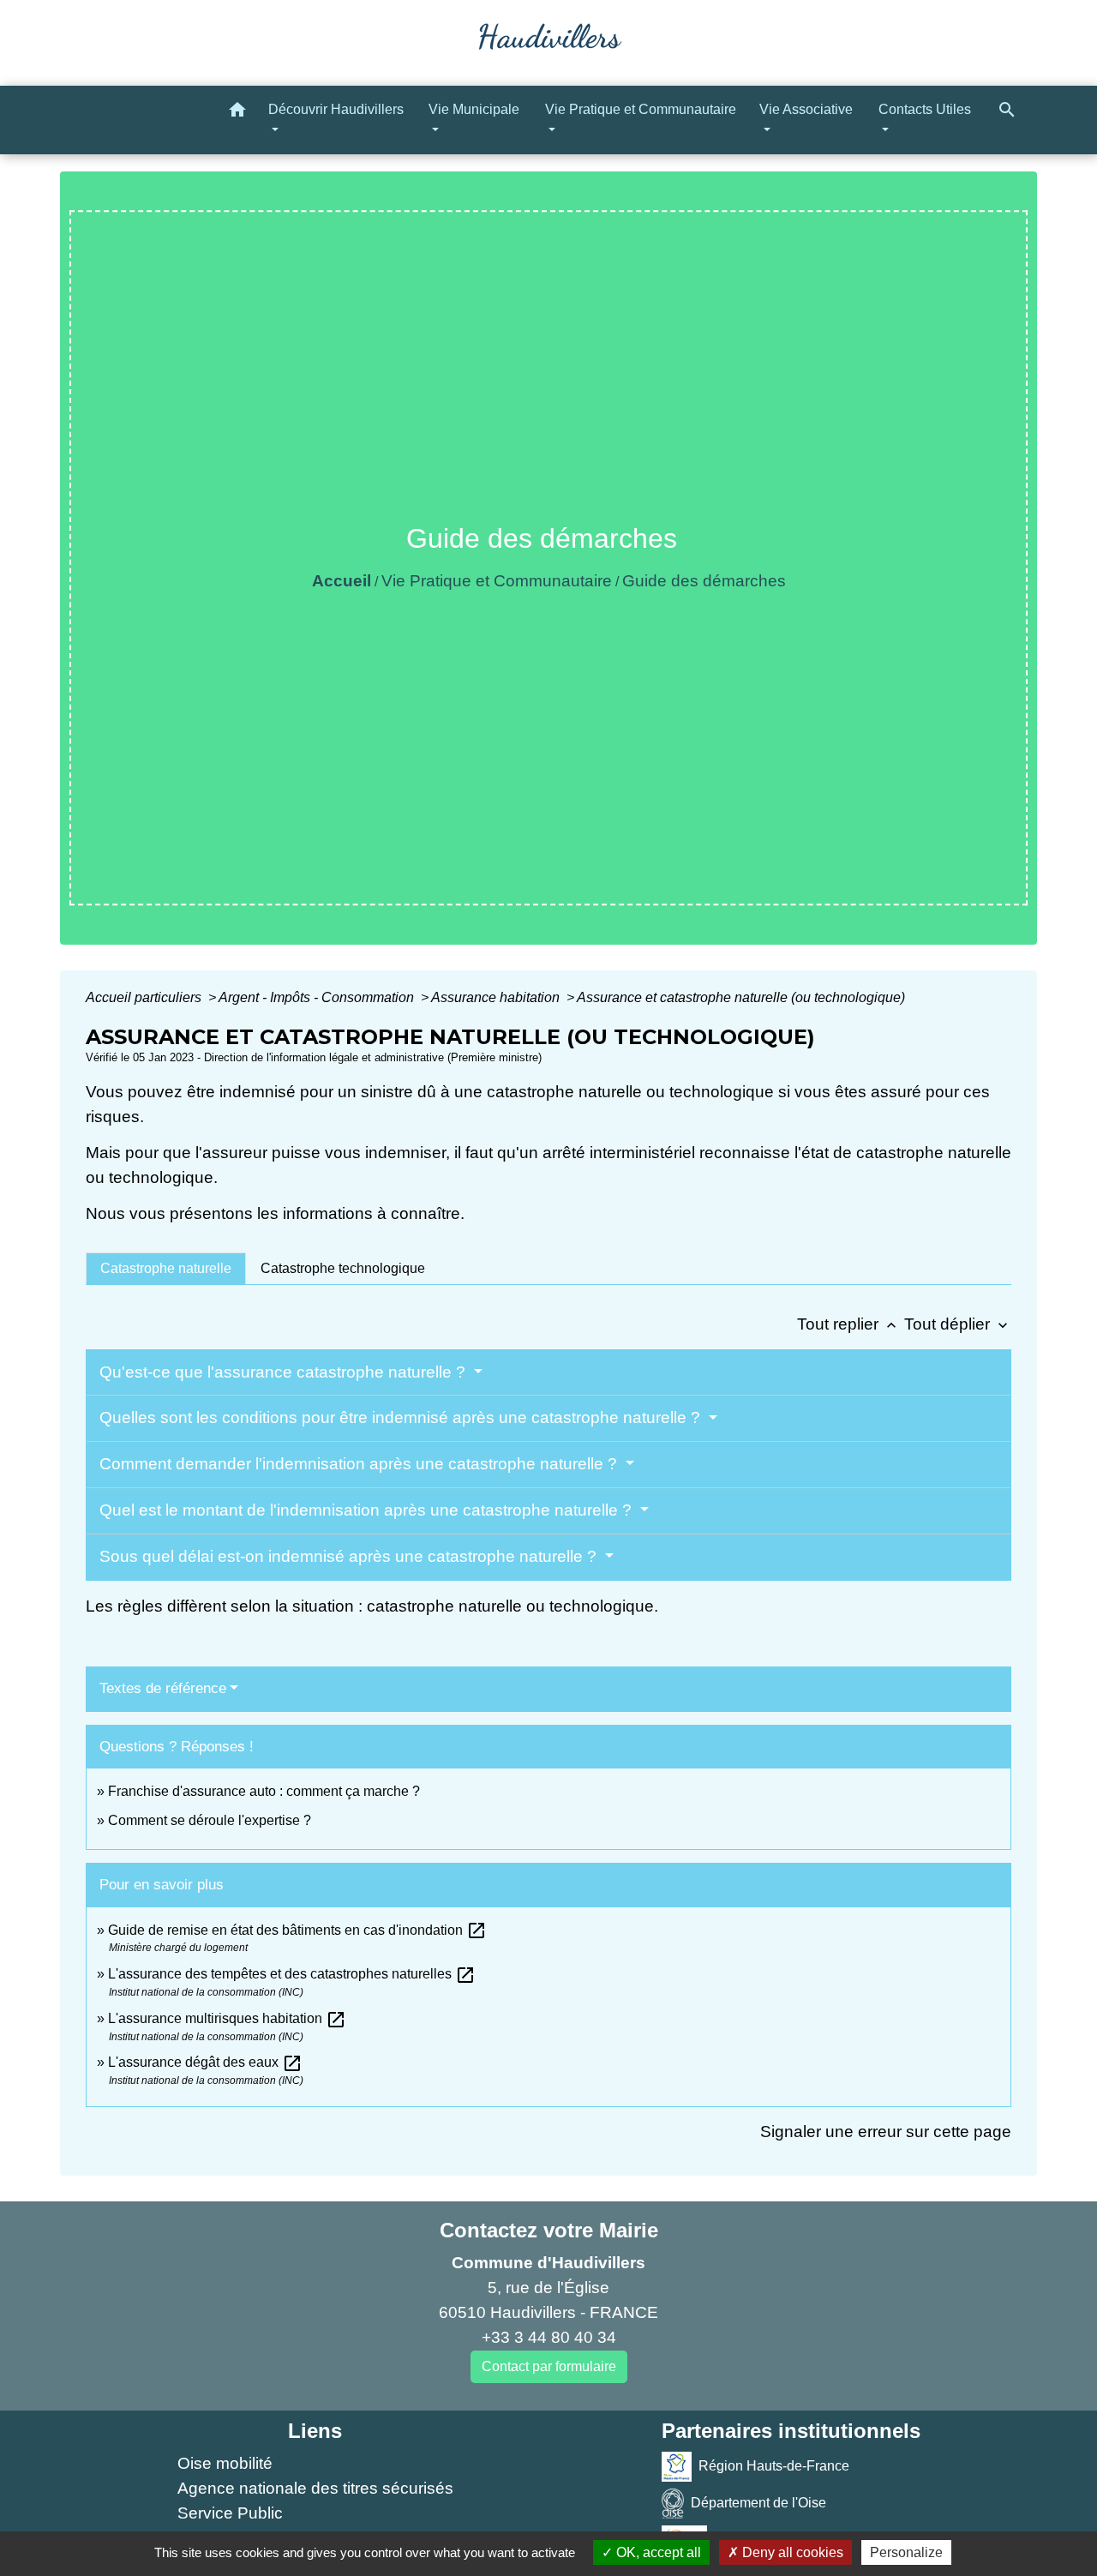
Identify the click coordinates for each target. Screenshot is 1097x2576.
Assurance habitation (497, 997)
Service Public (230, 2513)
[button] (237, 113)
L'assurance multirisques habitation (227, 2018)
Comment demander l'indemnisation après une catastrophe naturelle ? (360, 1464)
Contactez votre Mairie (549, 2230)
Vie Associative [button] (806, 109)
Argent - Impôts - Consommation (318, 997)
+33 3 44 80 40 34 (549, 2337)
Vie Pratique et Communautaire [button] (641, 109)
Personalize (906, 2552)
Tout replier (848, 1324)
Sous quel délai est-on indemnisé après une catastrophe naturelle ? (350, 1556)
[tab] (166, 1269)
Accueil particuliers (145, 997)
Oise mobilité (225, 2463)
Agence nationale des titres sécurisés (315, 2488)
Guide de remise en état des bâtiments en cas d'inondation (297, 1930)
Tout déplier (958, 1324)
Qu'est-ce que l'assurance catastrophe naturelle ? (285, 1372)
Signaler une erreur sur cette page (886, 2132)
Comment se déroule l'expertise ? (210, 1820)
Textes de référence (163, 1688)
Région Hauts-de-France (774, 2466)
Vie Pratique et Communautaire (497, 581)
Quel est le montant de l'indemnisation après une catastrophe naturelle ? (368, 1510)
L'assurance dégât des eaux (205, 2062)
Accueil (342, 581)
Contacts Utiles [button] (925, 109)
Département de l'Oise (758, 2503)
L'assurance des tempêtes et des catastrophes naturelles (292, 1974)
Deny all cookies (791, 2552)
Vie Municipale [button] (474, 109)
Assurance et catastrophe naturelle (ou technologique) (741, 997)
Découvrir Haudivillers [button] (336, 109)
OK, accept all (657, 2552)
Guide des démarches (704, 581)
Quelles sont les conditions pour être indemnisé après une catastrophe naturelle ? (402, 1417)
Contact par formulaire (549, 2366)
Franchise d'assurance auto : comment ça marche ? (264, 1791)
